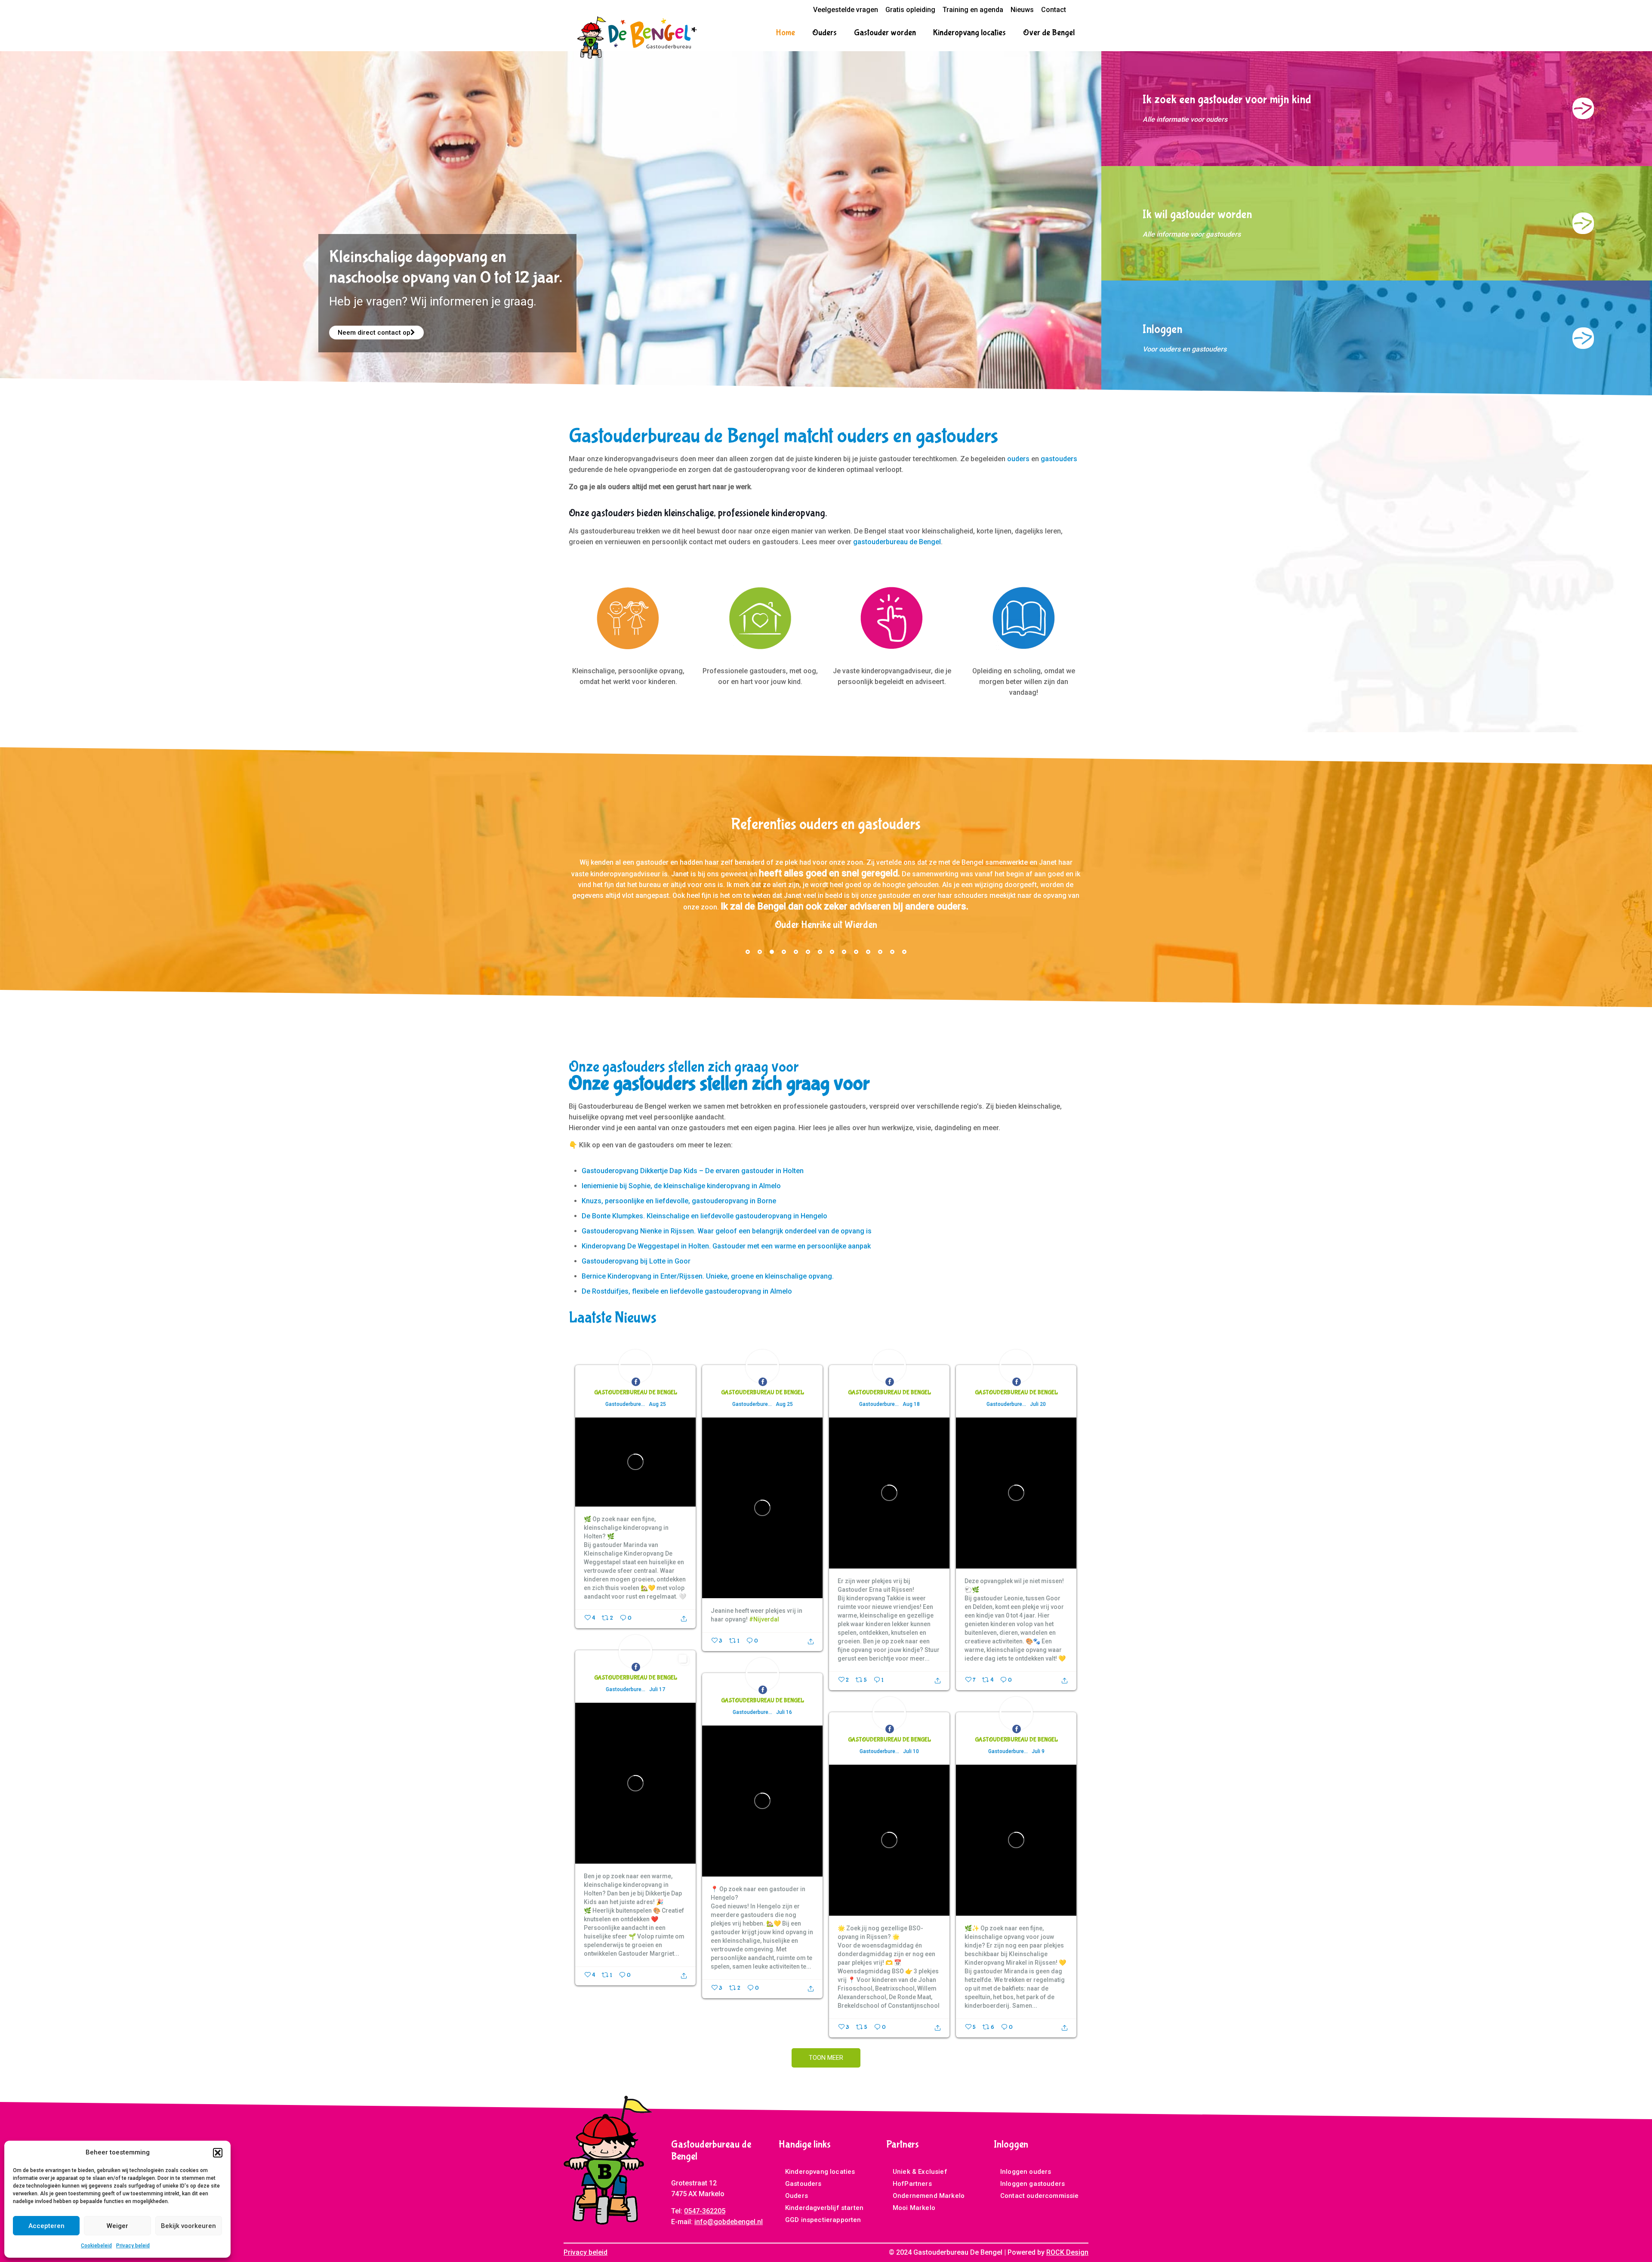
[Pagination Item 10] (856, 954)
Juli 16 (784, 1714)
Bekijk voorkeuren (188, 2226)
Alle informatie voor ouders (1185, 119)
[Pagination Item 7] (820, 954)
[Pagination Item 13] (892, 954)
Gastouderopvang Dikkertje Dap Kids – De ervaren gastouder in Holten (693, 1173)
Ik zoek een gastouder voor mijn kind (1227, 100)
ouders (1018, 459)
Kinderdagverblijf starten (824, 2210)
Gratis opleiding (910, 10)
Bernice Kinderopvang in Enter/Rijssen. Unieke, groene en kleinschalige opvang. (708, 1278)
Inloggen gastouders (1032, 2186)
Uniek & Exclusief (920, 2174)
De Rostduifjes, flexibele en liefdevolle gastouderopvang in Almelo (687, 1293)
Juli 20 (1038, 1406)
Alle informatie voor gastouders (1192, 234)
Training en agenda (973, 10)
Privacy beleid (133, 2246)
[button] (218, 2153)
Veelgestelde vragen (846, 10)
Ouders (797, 2198)
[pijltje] (1583, 108)
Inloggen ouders (1026, 2174)
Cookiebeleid (96, 2246)
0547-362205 (705, 2213)
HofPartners (912, 2186)
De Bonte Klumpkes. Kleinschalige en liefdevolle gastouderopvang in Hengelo (704, 1218)
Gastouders (803, 2186)
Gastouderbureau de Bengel (636, 1395)
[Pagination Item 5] (796, 954)
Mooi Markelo (914, 2210)
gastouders (1059, 459)
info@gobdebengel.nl (729, 2224)
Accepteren (46, 2226)
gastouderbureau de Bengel (897, 542)
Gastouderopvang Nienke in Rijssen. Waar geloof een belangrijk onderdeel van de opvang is (727, 1233)
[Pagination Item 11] (868, 954)
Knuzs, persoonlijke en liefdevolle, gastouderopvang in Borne (679, 1203)
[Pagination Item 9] (844, 954)
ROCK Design (1067, 2254)
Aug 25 (657, 1406)
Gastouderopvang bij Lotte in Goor (636, 1263)
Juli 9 (1038, 1754)
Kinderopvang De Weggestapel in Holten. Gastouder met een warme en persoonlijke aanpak (726, 1248)
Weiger (117, 2226)
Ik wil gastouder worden (1197, 214)
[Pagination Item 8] (832, 954)
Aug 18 (911, 1406)
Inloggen (1162, 329)
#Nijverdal (764, 1621)
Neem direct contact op (374, 333)
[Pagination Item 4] (784, 954)
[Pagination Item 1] (748, 954)
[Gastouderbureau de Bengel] (637, 37)
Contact (1054, 10)
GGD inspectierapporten (823, 2222)
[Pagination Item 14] (904, 954)
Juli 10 (911, 1754)
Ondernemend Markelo (929, 2198)
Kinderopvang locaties (820, 2174)
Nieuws (1022, 10)
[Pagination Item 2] (760, 954)
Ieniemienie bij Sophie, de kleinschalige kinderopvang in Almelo (681, 1188)
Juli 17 (657, 1692)
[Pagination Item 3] (772, 954)
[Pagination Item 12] (880, 954)
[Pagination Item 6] (808, 954)
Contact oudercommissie (1040, 2198)
